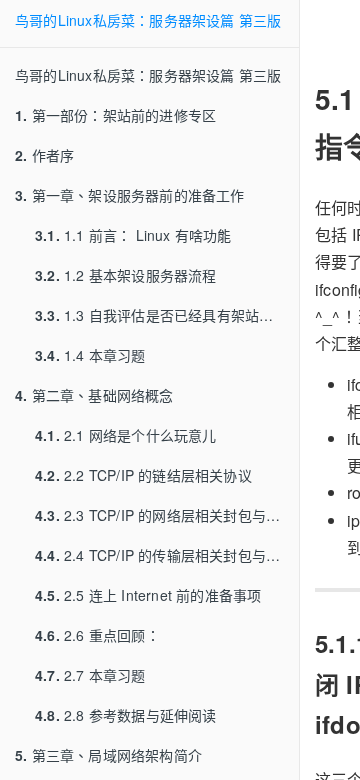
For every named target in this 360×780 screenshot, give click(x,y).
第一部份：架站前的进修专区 (115, 115)
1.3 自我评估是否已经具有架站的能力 (167, 315)
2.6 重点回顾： (97, 635)
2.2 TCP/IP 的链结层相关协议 (143, 475)
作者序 (44, 155)
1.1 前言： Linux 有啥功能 (133, 235)
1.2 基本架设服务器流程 (126, 275)
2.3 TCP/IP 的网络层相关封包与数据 (164, 515)
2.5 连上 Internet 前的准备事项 (148, 595)
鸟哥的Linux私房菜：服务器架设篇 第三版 (148, 20)
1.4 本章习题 (90, 355)
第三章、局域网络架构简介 (108, 755)
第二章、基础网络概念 (94, 395)
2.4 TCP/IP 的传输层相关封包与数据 (164, 555)
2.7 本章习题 (90, 675)
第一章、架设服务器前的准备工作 (130, 195)
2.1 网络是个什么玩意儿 (126, 435)
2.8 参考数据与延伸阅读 (126, 715)
